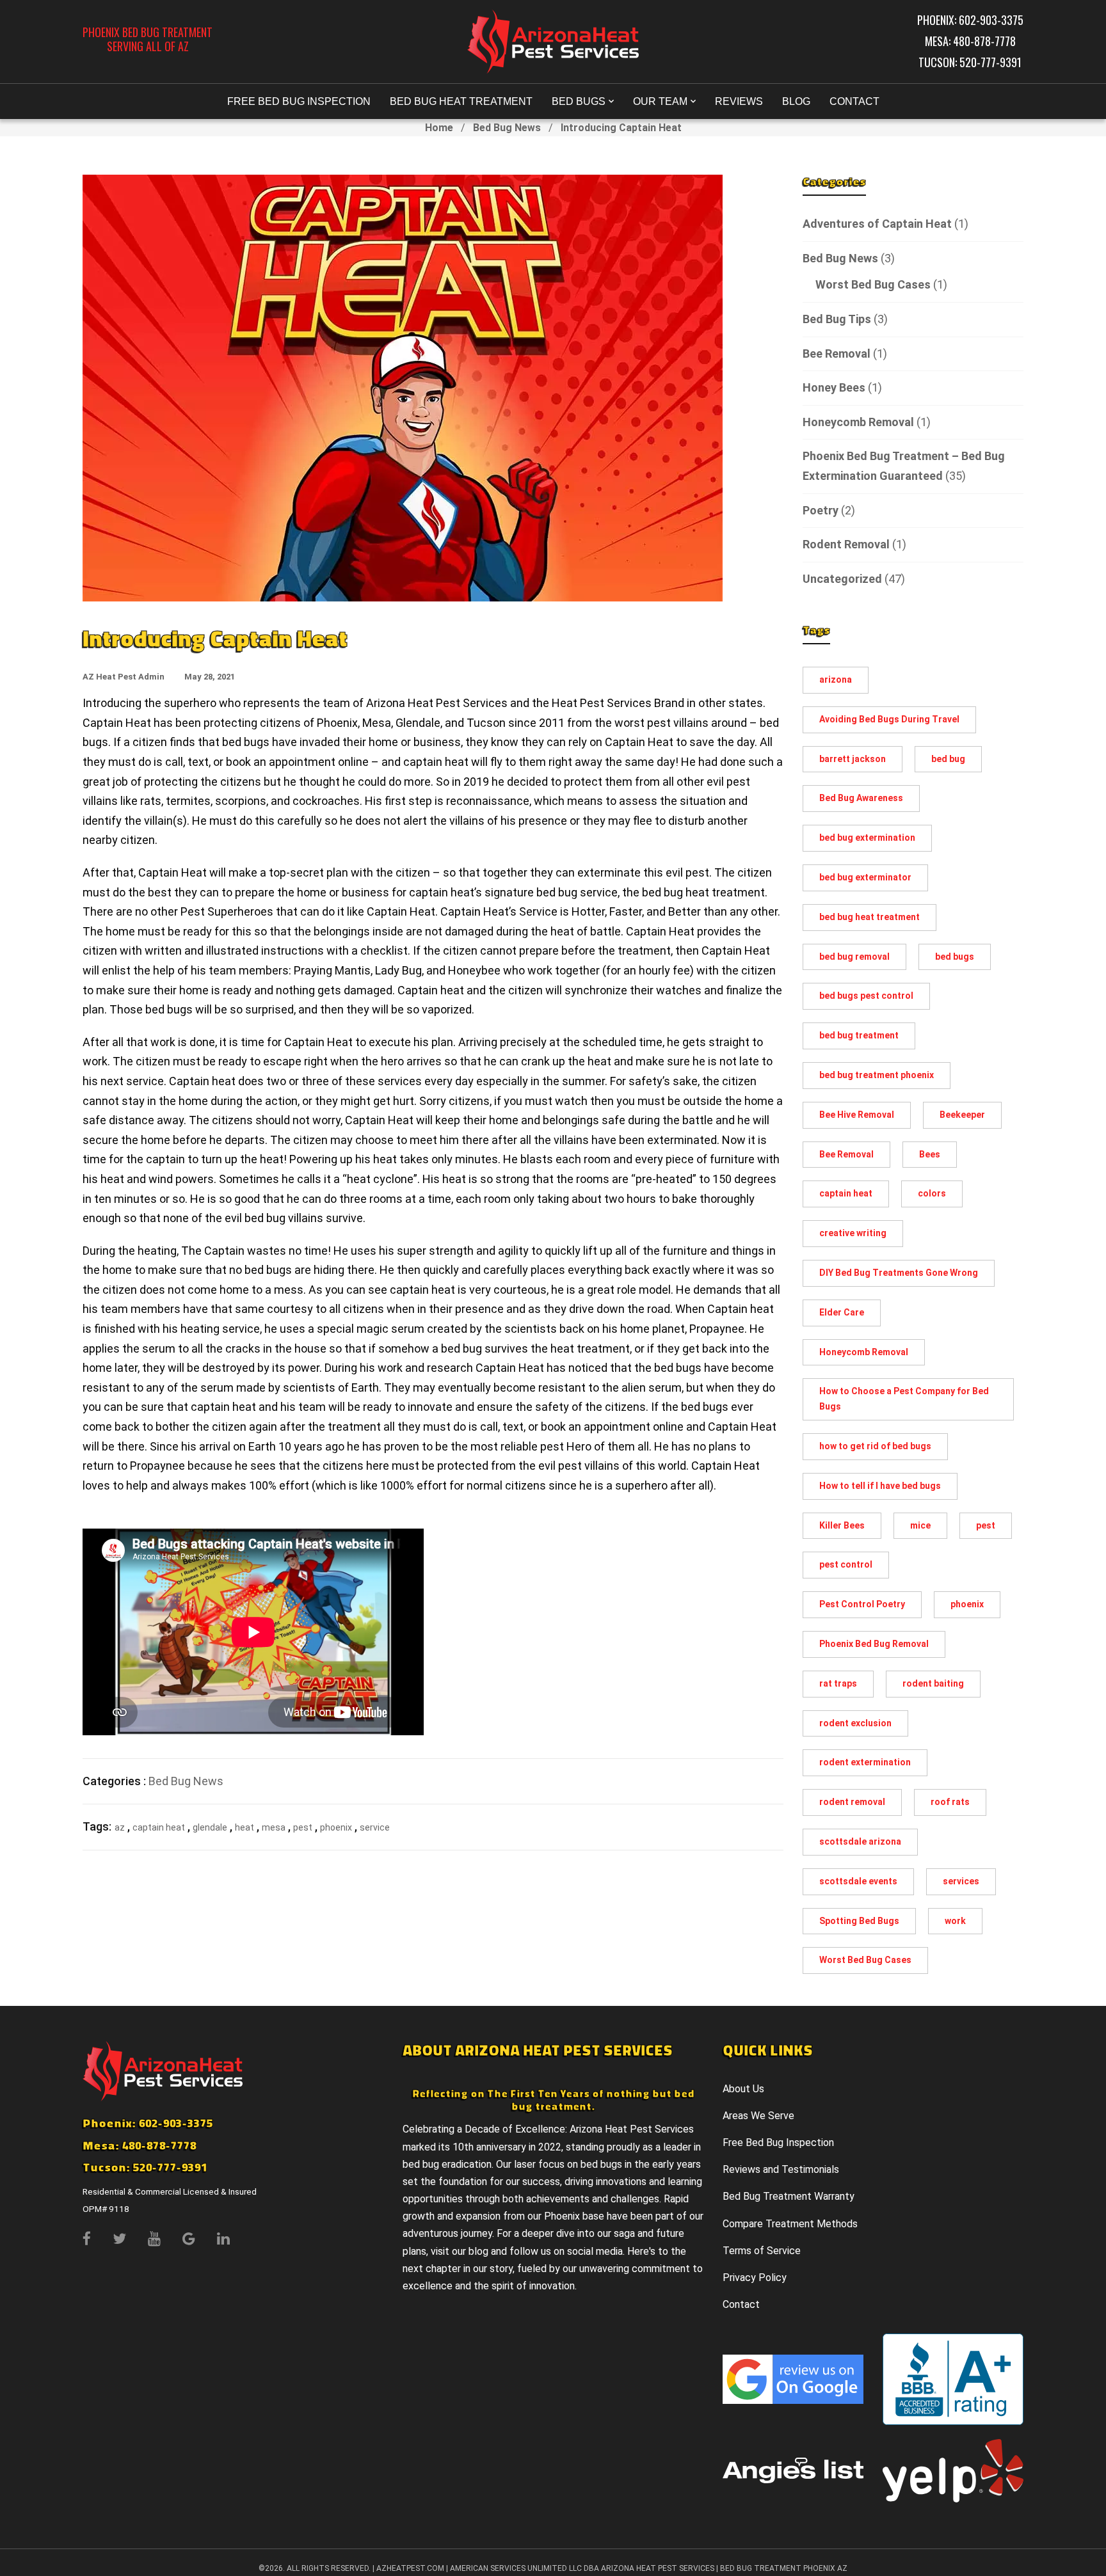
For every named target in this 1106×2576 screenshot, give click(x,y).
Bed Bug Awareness (861, 798)
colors (932, 1193)
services (961, 1881)
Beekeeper (962, 1115)
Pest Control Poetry (862, 1604)
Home (439, 128)
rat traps (838, 1683)
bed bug (948, 759)
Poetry (821, 510)
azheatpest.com (410, 2568)
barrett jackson (853, 759)
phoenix (336, 1827)
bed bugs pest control (866, 996)
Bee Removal (837, 354)
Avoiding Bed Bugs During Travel (889, 719)
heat (244, 1827)
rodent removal (852, 1802)
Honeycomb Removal (858, 422)
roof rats (950, 1802)
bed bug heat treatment (870, 917)
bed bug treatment (859, 1035)
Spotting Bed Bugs (859, 1921)
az (120, 1827)
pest (303, 1827)
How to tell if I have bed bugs (880, 1486)
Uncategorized (842, 579)
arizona (836, 680)
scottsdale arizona (860, 1841)
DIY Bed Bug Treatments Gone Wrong (899, 1273)
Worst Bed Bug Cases (873, 284)
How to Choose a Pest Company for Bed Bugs (904, 1399)
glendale (210, 1827)
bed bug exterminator (865, 877)
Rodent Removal (846, 544)
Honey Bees (834, 387)
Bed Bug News (507, 128)
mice (920, 1525)
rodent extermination (865, 1762)
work (955, 1921)
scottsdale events (858, 1881)
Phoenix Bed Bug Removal (874, 1644)
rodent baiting (933, 1683)
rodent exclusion (855, 1723)
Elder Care (842, 1312)
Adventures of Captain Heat (877, 224)
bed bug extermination (867, 838)
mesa (274, 1827)
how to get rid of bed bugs (875, 1446)
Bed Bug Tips (837, 319)
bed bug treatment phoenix (877, 1075)
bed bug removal (854, 957)
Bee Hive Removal (857, 1115)
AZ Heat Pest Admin (124, 677)
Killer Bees (842, 1525)
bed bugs (955, 957)
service (375, 1827)
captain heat (159, 1827)
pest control (846, 1564)
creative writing (853, 1233)
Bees (930, 1154)
